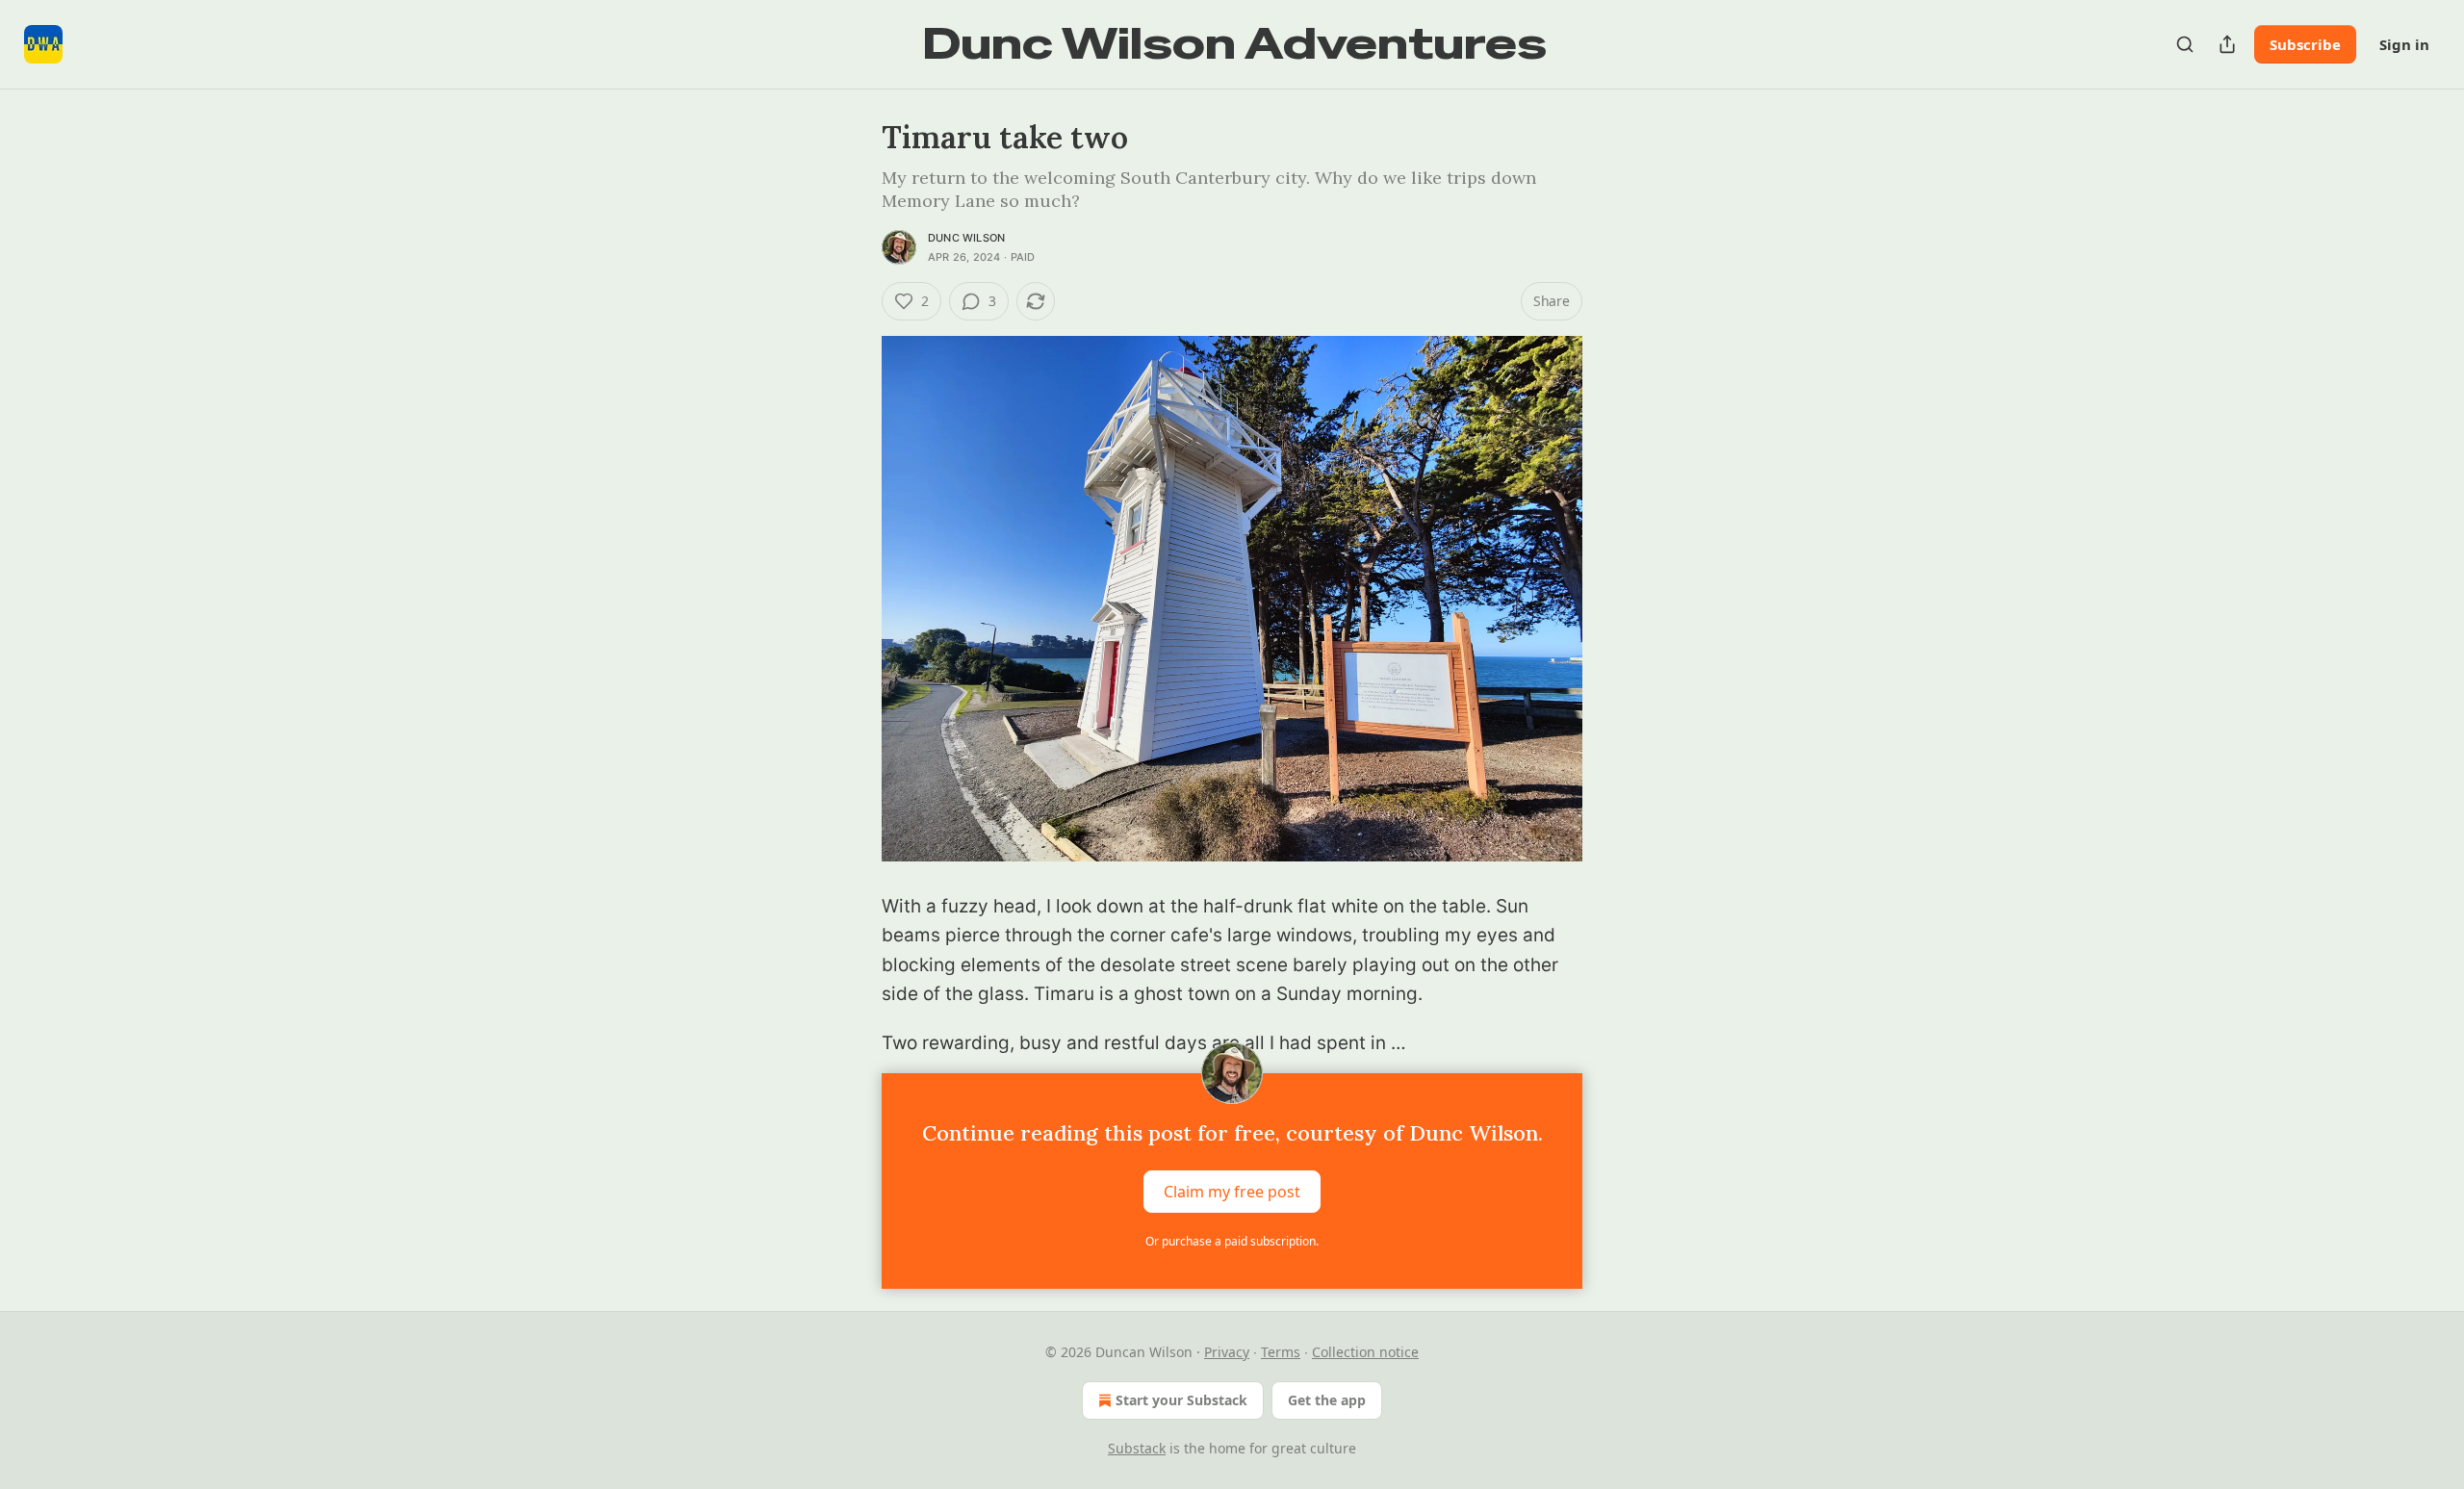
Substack (1137, 1448)
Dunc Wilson (966, 238)
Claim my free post (1232, 1192)
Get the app (1327, 1400)
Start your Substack (1181, 1400)
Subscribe (2305, 44)
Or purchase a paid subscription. (1232, 1241)
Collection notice (1365, 1352)
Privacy (1227, 1352)
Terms (1281, 1352)
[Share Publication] (2227, 44)
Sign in (2404, 44)
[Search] (2185, 44)
